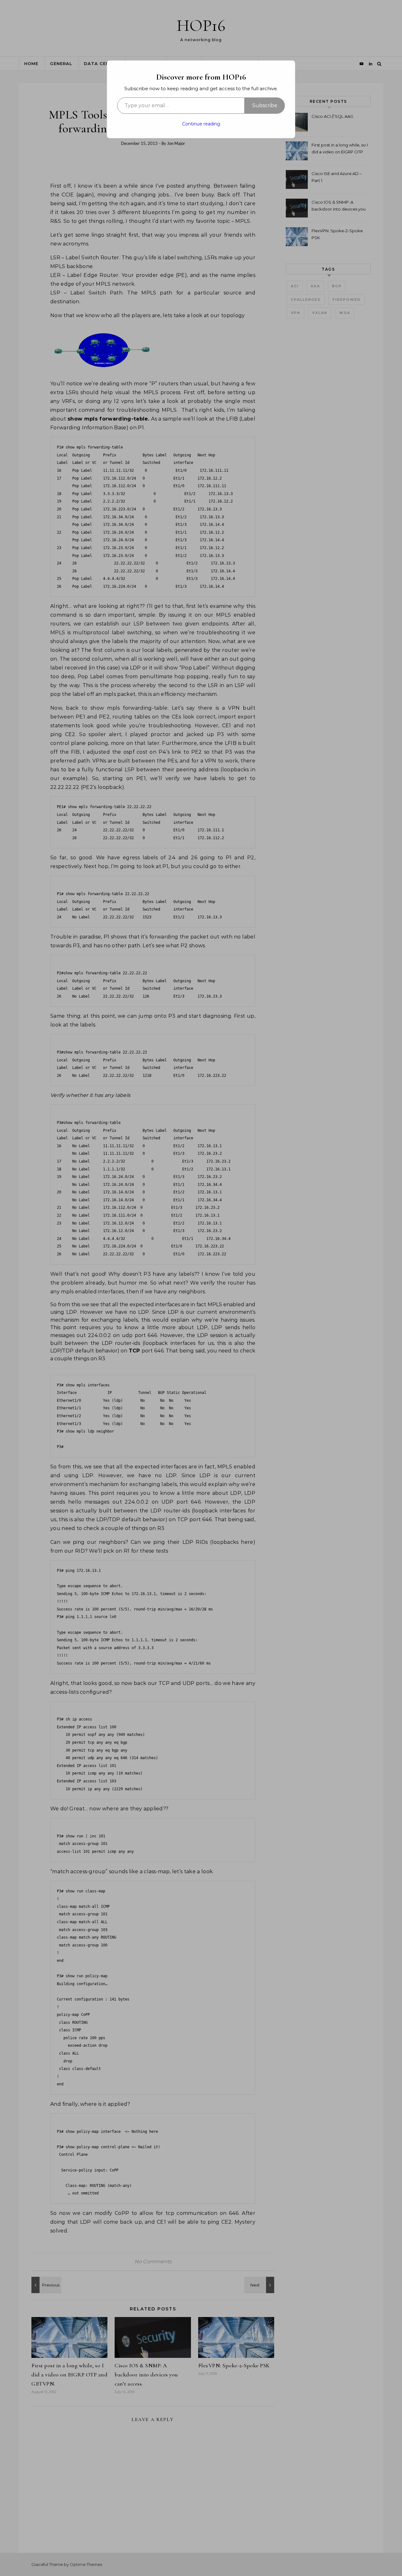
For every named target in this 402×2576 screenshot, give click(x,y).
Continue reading (201, 124)
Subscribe (265, 105)
